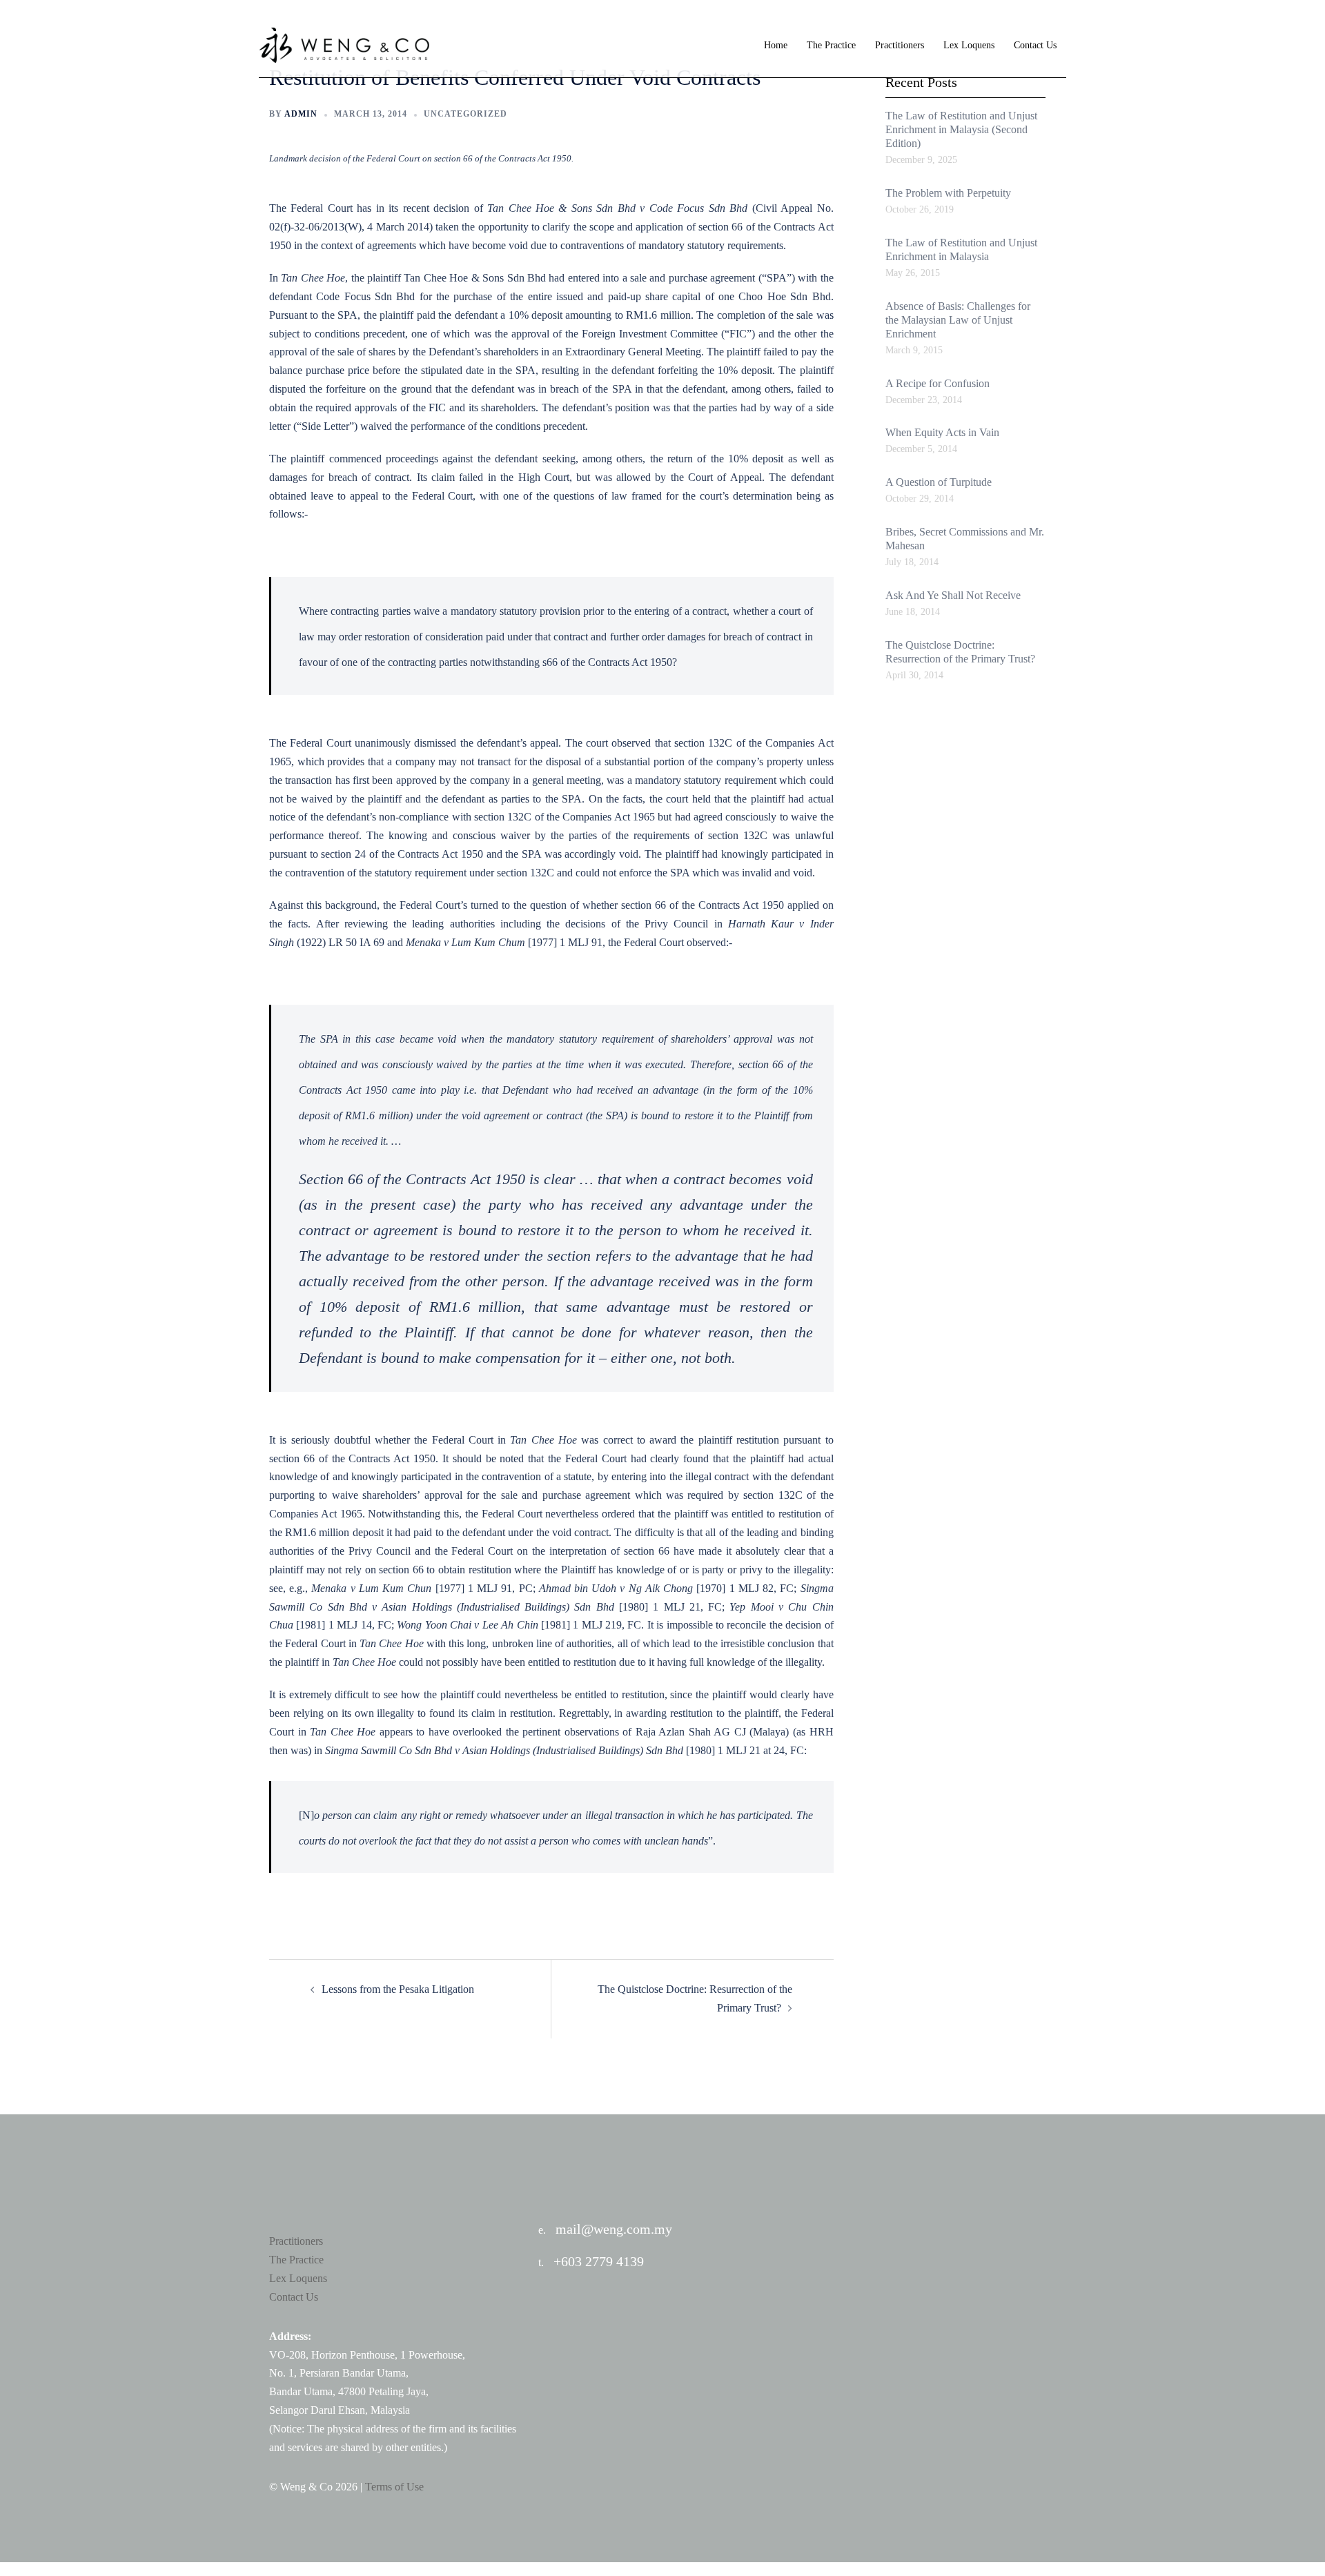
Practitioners (900, 45)
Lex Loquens (969, 45)
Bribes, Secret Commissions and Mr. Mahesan (965, 539)
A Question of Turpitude (939, 482)
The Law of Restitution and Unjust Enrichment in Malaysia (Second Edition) (961, 129)
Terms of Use (394, 2487)
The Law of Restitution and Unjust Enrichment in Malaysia (961, 249)
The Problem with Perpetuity (948, 193)
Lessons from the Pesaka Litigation (398, 1989)
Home (776, 45)
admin (301, 114)
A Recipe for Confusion (938, 383)
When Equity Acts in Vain (942, 432)
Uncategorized (465, 114)
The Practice (831, 45)
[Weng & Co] (345, 45)
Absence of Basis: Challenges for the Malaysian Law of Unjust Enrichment (958, 320)
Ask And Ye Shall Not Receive (953, 595)
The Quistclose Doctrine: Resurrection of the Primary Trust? (960, 652)
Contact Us (1035, 45)
